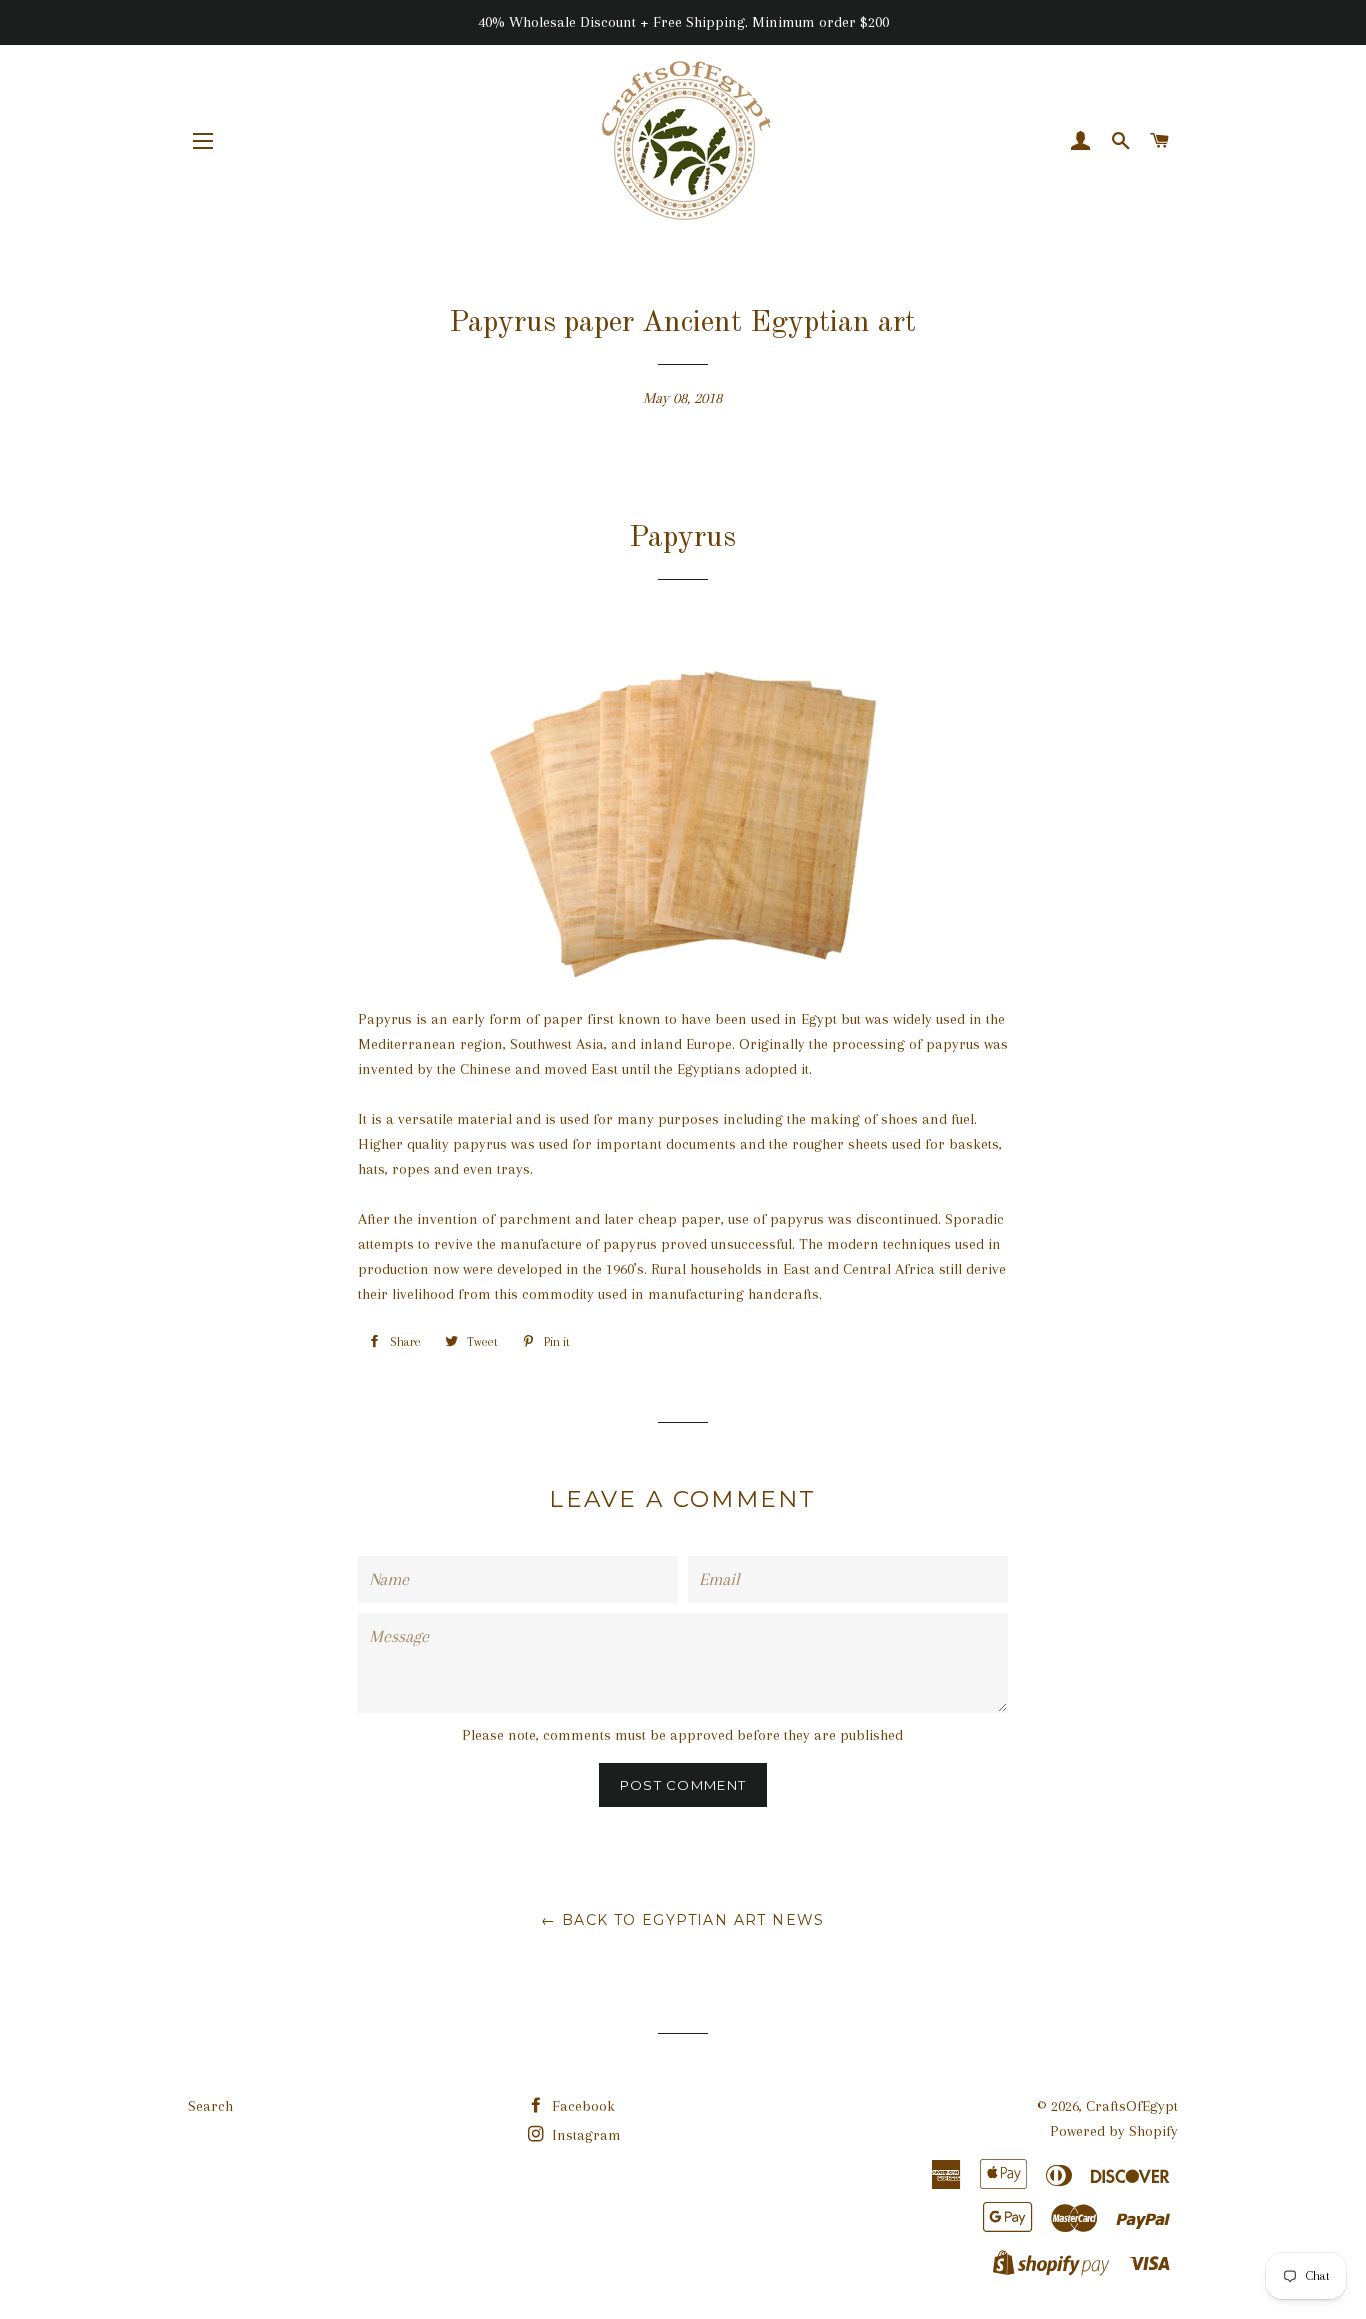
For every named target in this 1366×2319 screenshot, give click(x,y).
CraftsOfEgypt (1132, 2106)
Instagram (584, 2135)
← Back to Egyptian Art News (683, 1920)
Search (210, 2106)
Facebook (581, 2106)
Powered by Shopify (1114, 2131)
